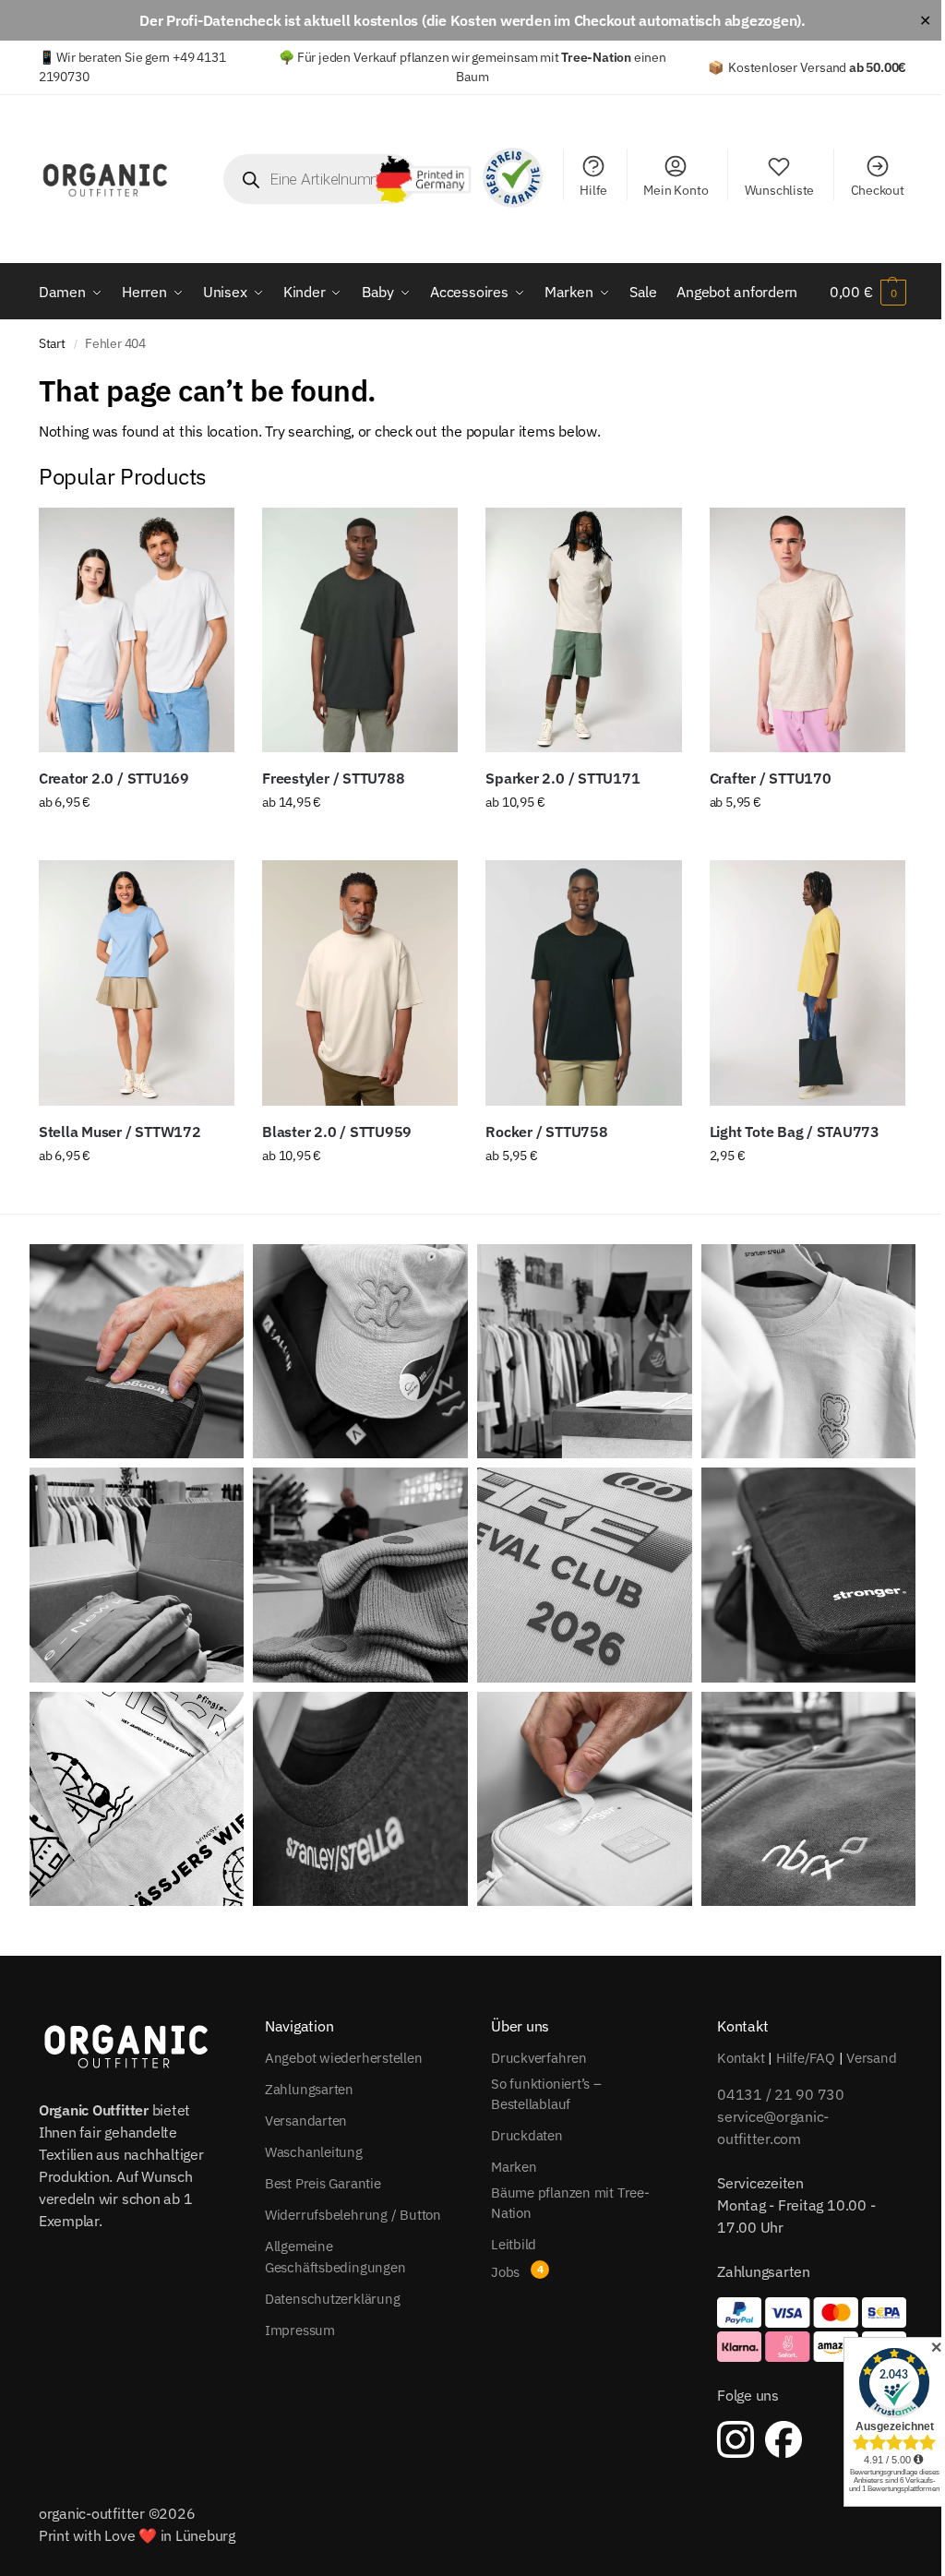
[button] (868, 292)
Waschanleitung (314, 2152)
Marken (514, 2167)
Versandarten (306, 2121)
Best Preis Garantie (323, 2183)
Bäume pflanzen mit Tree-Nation (570, 2203)
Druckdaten (527, 2135)
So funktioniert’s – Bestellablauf (546, 2094)
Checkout (878, 190)
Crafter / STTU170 (771, 778)
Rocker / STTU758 (546, 1132)
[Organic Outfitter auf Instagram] (736, 2439)
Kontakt (741, 2058)
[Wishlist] (207, 535)
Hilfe (593, 190)
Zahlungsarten (309, 2089)
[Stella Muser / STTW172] (137, 982)
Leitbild (514, 2244)
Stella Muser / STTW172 (120, 1132)
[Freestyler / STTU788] (360, 630)
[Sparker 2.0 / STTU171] (583, 630)
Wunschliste (780, 190)
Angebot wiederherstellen (344, 2058)
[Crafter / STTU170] (807, 630)
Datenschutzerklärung (333, 2299)
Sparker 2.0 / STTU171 (562, 778)
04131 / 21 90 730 (781, 2094)
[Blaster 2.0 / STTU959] (360, 982)
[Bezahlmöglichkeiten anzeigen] (812, 2330)
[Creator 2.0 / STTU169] (137, 630)
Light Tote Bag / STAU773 (795, 1132)
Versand (871, 2058)
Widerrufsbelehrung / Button (353, 2215)
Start (52, 343)
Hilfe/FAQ (806, 2058)
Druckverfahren (539, 2058)
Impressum (300, 2330)
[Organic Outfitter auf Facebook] (784, 2439)
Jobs (505, 2272)
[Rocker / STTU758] (583, 982)
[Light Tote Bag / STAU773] (807, 982)
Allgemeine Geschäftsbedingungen (335, 2257)
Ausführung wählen (136, 842)
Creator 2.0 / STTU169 (114, 778)
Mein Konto (676, 190)
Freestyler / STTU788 (333, 778)
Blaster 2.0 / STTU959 (337, 1132)
